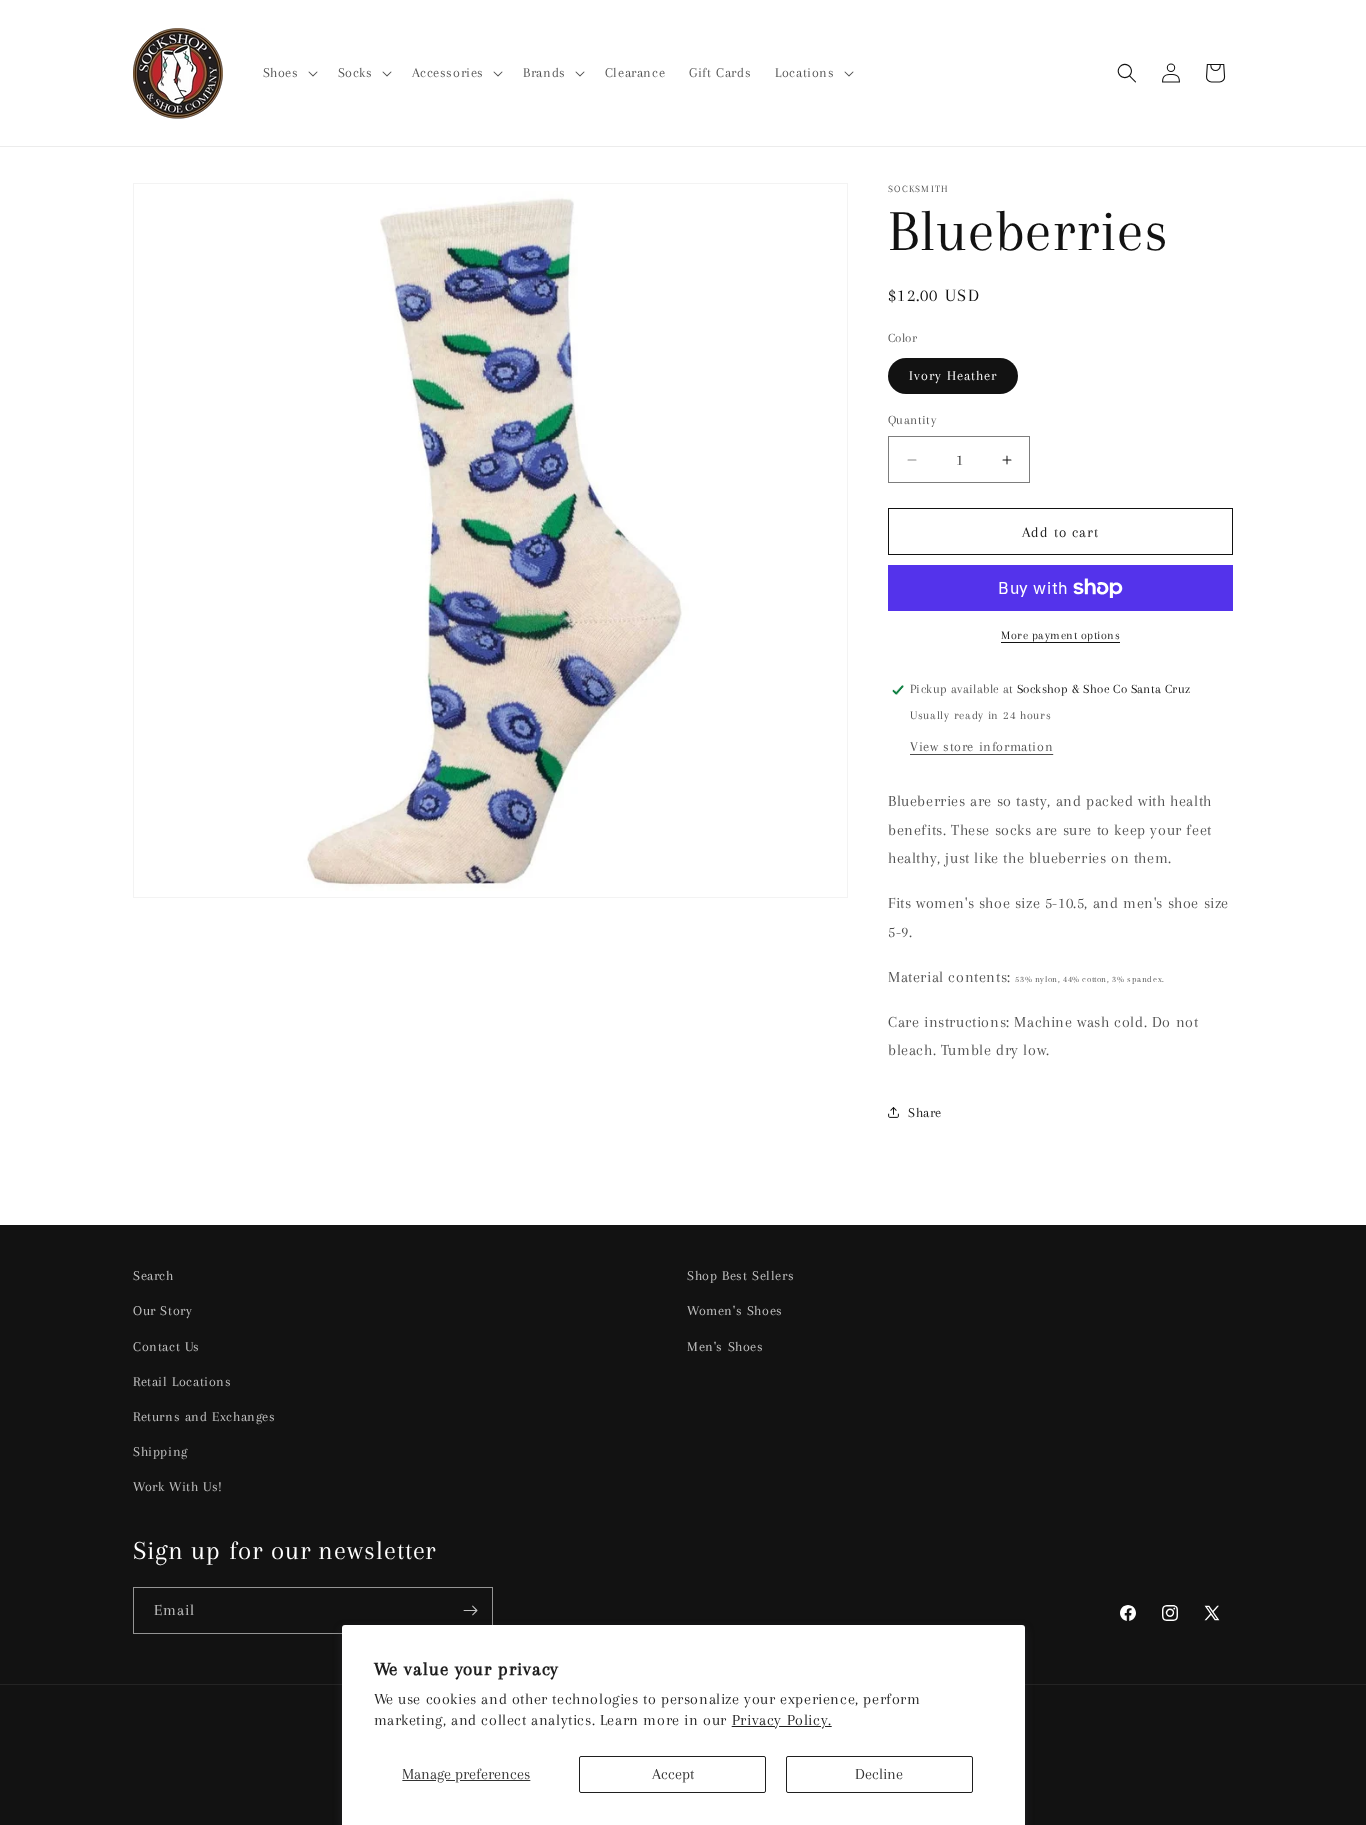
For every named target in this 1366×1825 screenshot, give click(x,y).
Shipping (160, 1451)
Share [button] (925, 1112)
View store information (981, 746)
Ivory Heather (953, 375)
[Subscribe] (470, 1610)
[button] (288, 73)
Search (153, 1275)
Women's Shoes (735, 1310)
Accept (673, 1774)
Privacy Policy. (782, 1720)
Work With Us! (178, 1486)
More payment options (1060, 635)
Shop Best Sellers (740, 1275)
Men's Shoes (725, 1346)
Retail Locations (182, 1381)
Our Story (162, 1310)
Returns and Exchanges (204, 1416)
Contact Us (166, 1346)
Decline (879, 1774)
